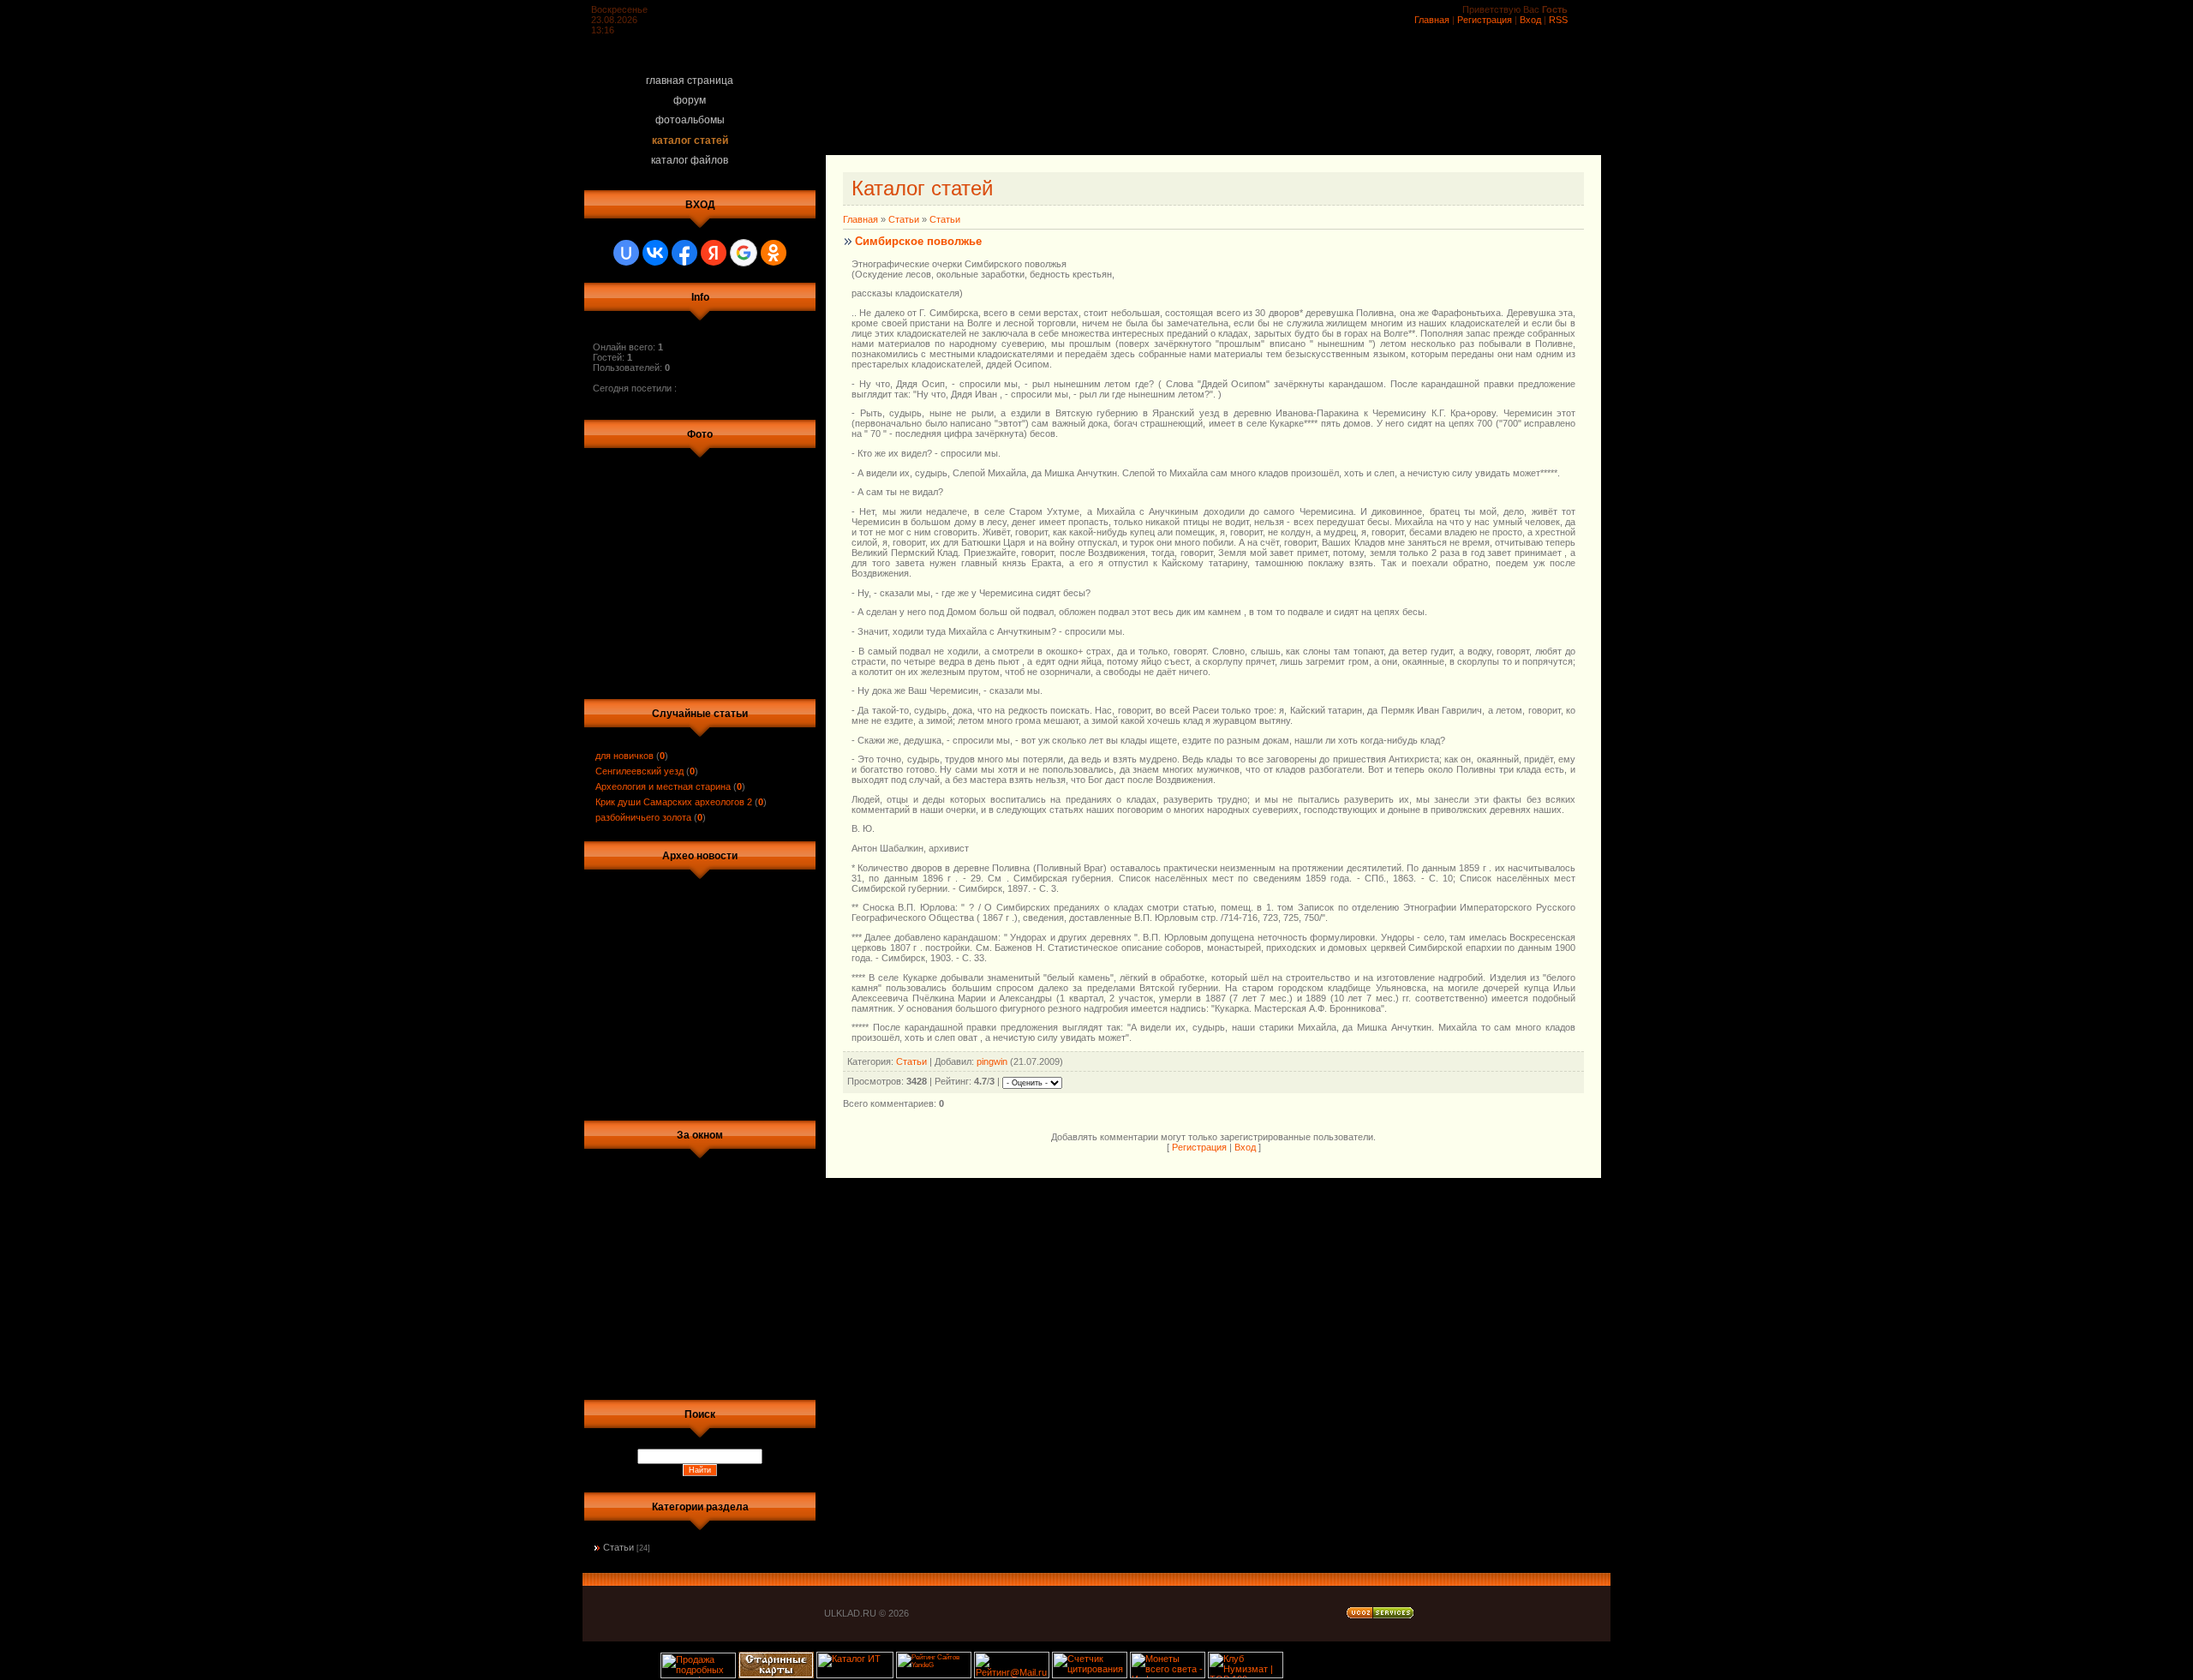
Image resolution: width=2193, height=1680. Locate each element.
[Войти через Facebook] (684, 253)
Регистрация (1485, 20)
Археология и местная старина (663, 786)
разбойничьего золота (643, 817)
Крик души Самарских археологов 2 (674, 802)
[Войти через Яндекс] (714, 253)
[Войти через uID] (626, 253)
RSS (1558, 20)
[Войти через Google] (744, 253)
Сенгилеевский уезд (639, 771)
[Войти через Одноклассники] (774, 253)
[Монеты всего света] (1168, 1675)
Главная (1432, 20)
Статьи (618, 1547)
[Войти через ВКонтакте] (655, 253)
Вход (1530, 20)
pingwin (992, 1061)
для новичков (624, 756)
